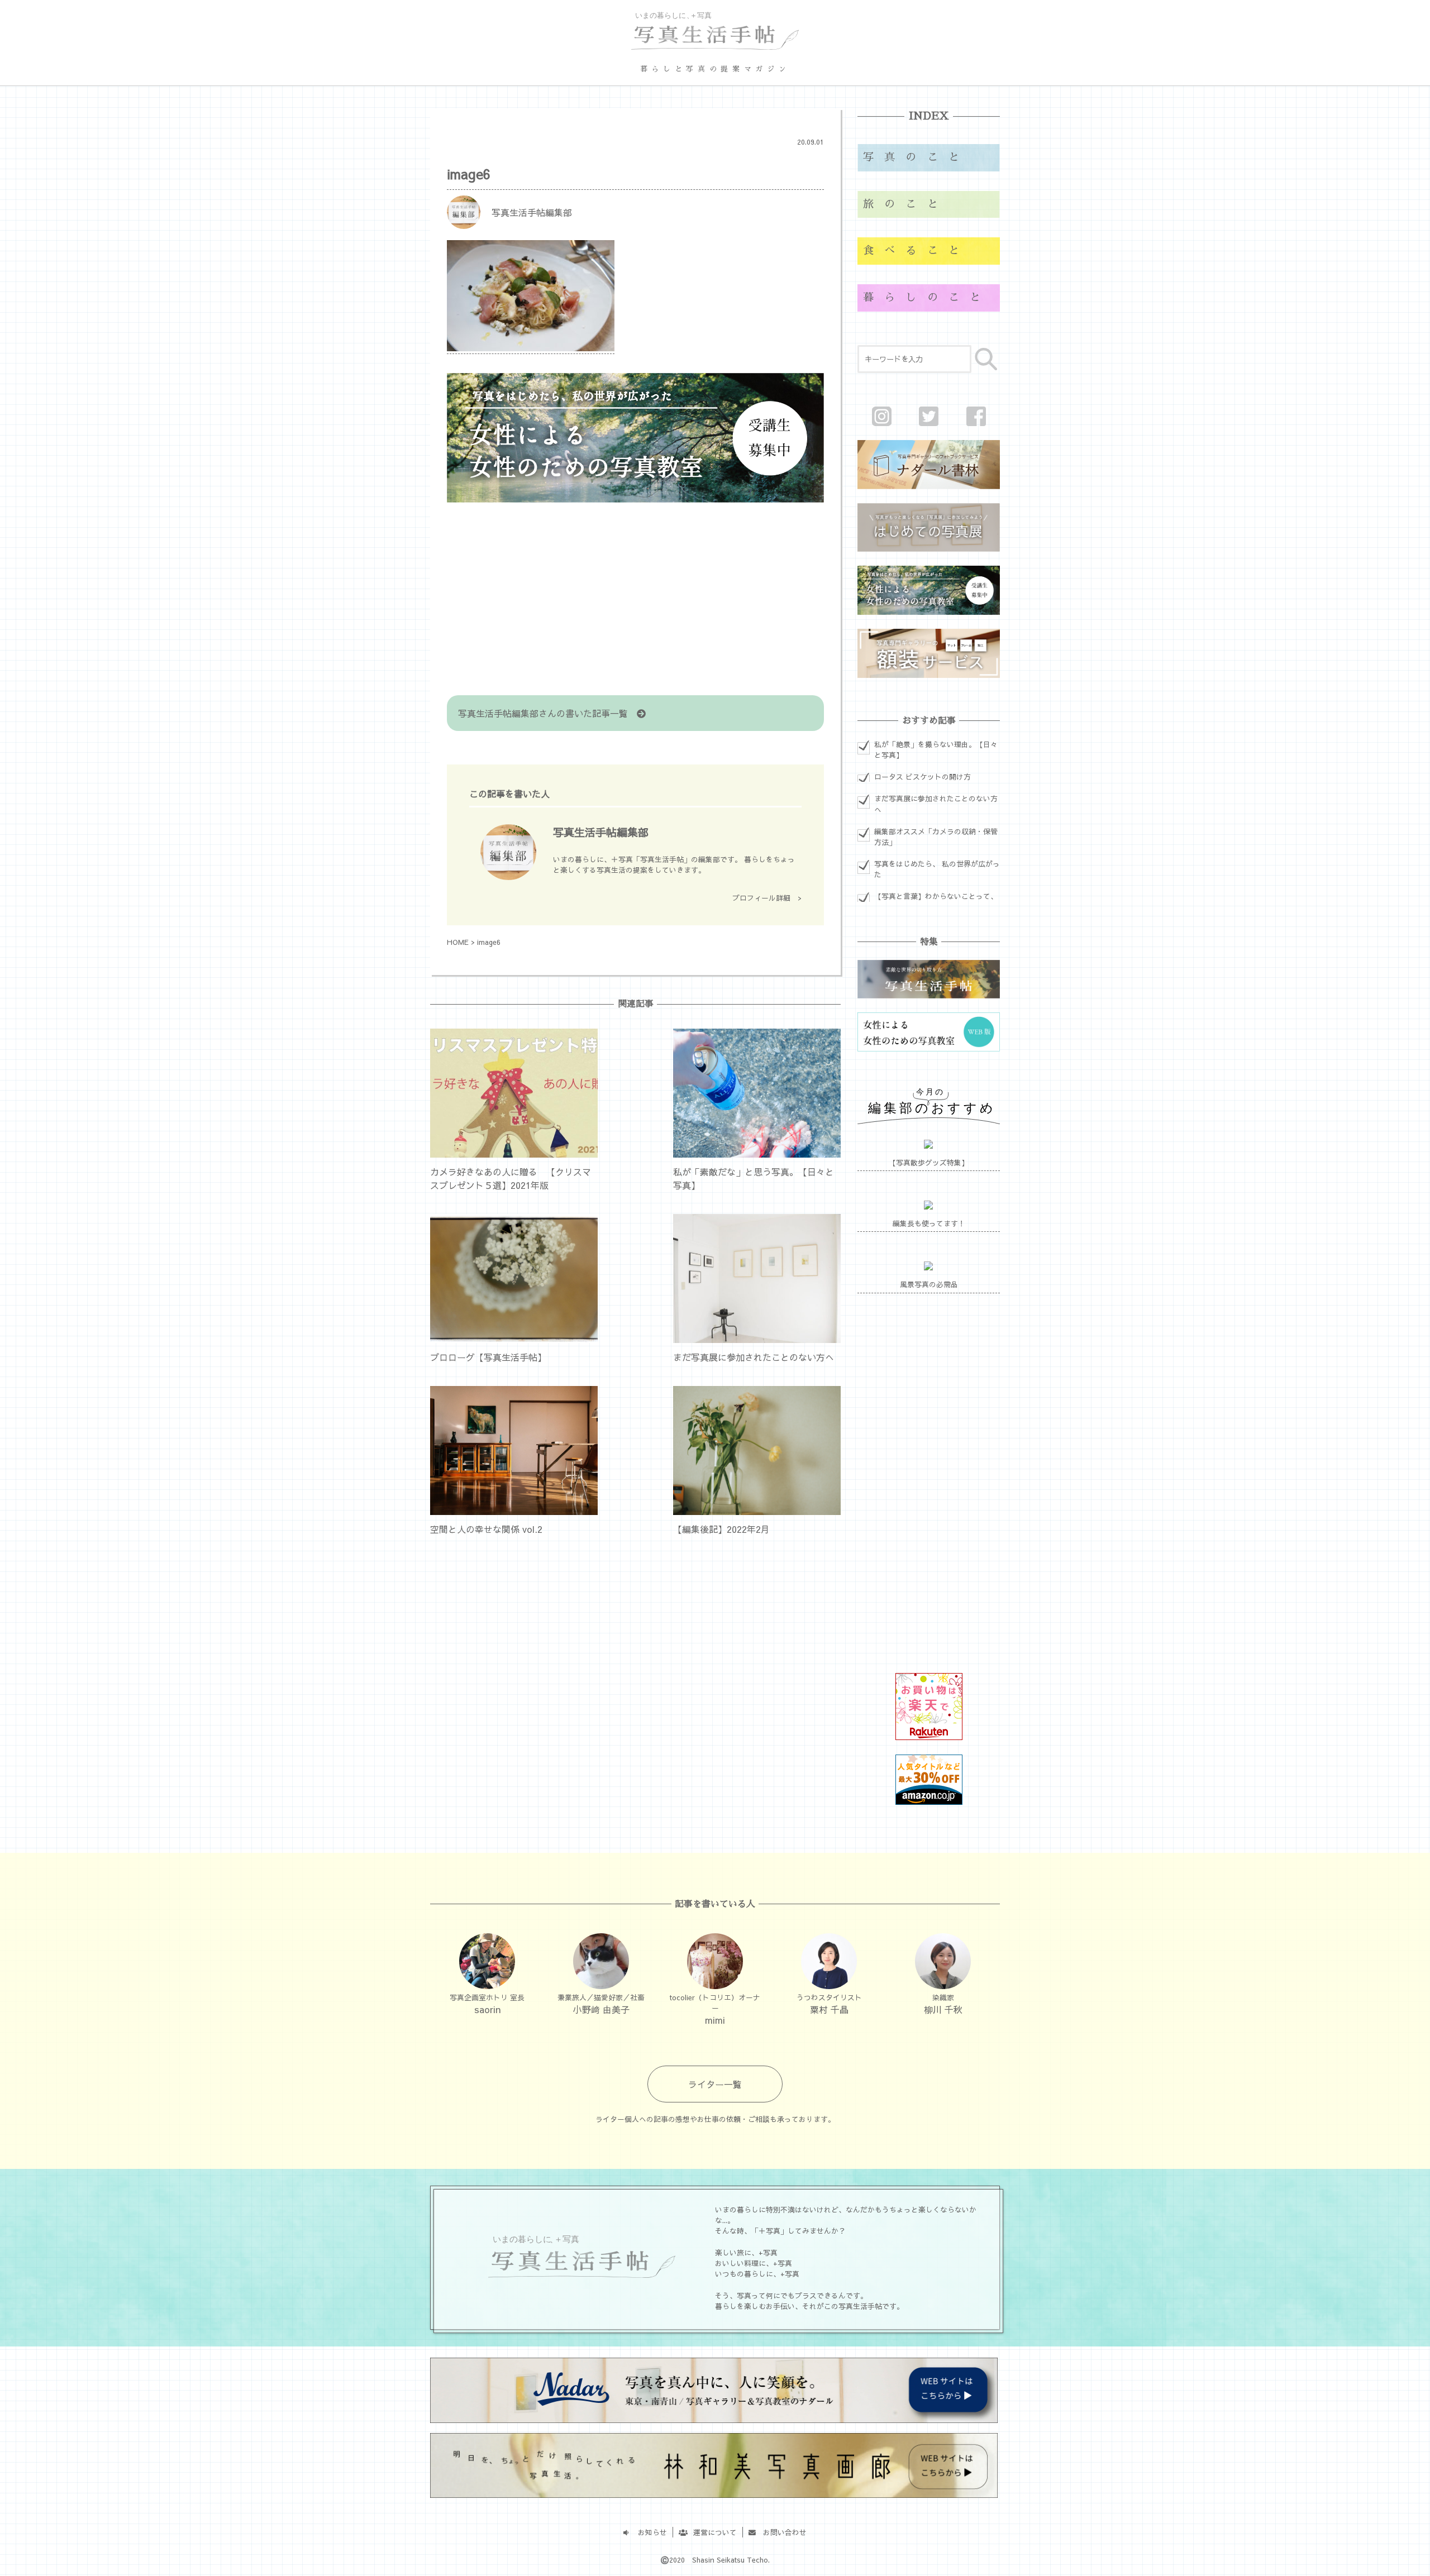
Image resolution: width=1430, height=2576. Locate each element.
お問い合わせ (781, 2532)
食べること (916, 250)
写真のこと (916, 157)
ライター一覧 (715, 2084)
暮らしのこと (927, 297)
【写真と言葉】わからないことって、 (936, 896)
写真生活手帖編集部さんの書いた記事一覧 (547, 713)
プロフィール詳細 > (767, 898)
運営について (711, 2532)
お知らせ (649, 2532)
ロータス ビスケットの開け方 (923, 776)
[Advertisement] (635, 600)
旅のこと (906, 204)
